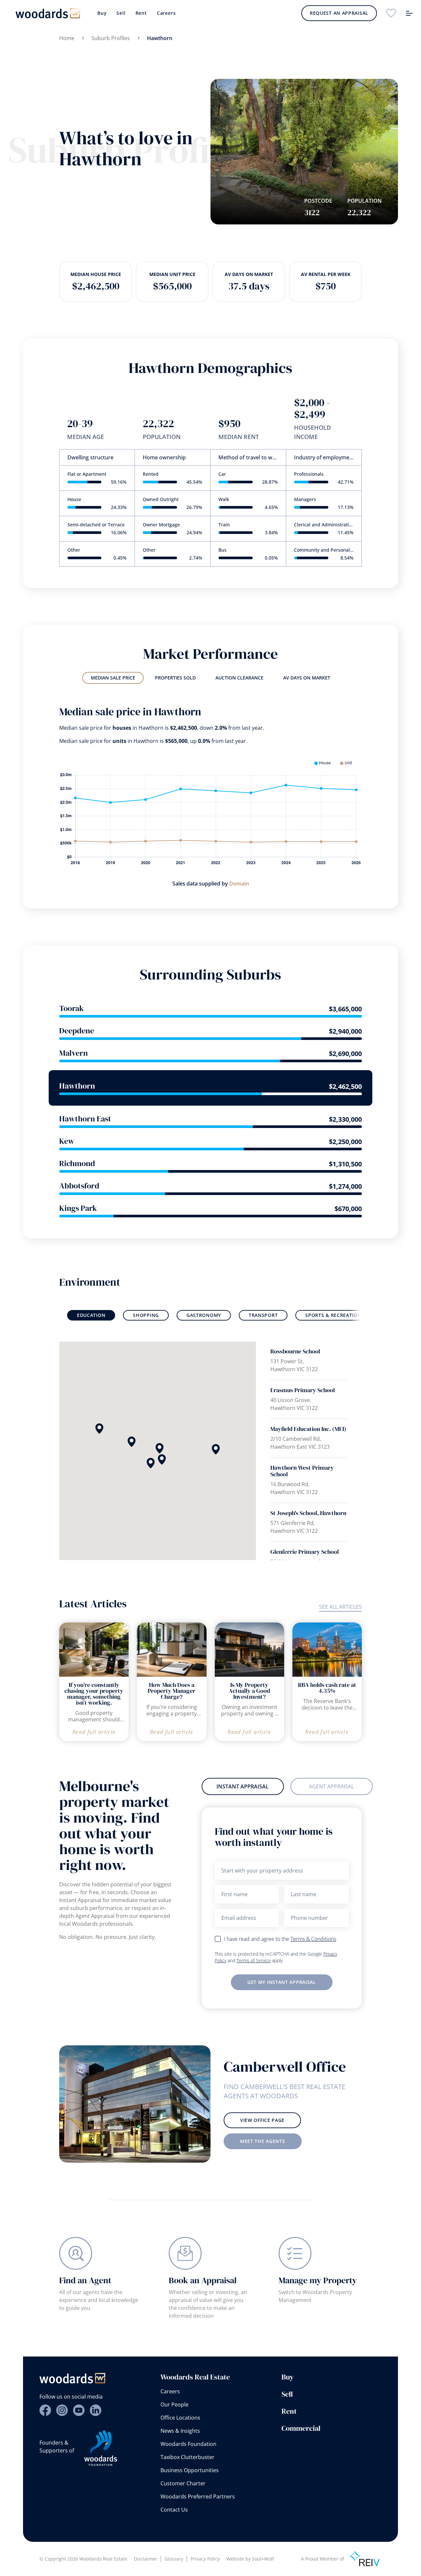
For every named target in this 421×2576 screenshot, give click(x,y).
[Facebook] (45, 2410)
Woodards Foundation (188, 2444)
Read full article (94, 1732)
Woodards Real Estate (195, 2377)
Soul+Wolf (263, 2559)
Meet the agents (263, 2141)
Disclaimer (146, 2559)
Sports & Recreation (333, 1315)
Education (91, 1315)
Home (67, 38)
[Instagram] (62, 2410)
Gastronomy (204, 1315)
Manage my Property (318, 2280)
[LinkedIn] (96, 2410)
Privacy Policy (205, 2559)
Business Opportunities (190, 2470)
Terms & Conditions (313, 1939)
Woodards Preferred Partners (198, 2496)
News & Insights (180, 2431)
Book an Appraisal (203, 2280)
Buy (102, 13)
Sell (121, 13)
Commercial (301, 2428)
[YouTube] (79, 2410)
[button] (132, 1442)
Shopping (146, 1315)
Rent (141, 13)
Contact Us (174, 2510)
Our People (174, 2404)
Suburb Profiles (111, 38)
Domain (239, 884)
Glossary (174, 2559)
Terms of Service (254, 1960)
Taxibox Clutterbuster (187, 2457)
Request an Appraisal (339, 13)
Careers (166, 13)
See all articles (340, 1607)
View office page (262, 2120)
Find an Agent (85, 2280)
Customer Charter (183, 2483)
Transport (263, 1315)
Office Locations (180, 2418)
